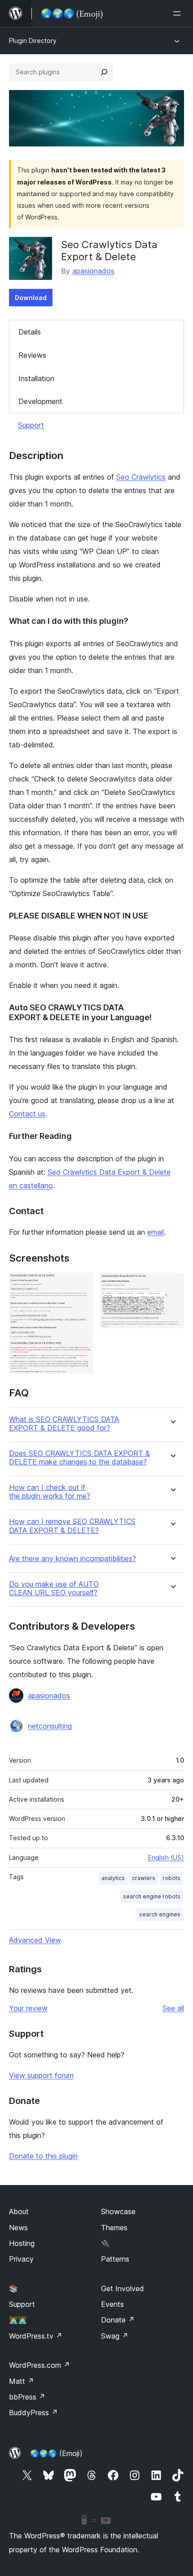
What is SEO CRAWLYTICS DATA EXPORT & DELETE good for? (64, 1424)
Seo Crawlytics (141, 477)
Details (30, 332)
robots (171, 1878)
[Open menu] (179, 13)
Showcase (118, 2211)
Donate (118, 2320)
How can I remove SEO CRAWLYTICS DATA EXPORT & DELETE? (72, 1526)
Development (40, 401)
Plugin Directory (33, 41)
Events (112, 2304)
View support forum (41, 2075)
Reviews (32, 355)
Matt (22, 2381)
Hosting (22, 2243)
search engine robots (152, 1896)
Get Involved (123, 2288)
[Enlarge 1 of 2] (81, 1285)
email (156, 1232)
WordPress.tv (36, 2336)
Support (31, 425)
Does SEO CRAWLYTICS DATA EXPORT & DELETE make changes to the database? (79, 1458)
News (18, 2228)
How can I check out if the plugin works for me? (50, 1492)
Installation (36, 378)
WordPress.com (39, 2365)
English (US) (166, 1857)
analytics (113, 1878)
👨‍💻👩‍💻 (18, 2320)
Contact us (27, 1114)
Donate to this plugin (43, 2156)
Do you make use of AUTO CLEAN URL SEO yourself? (54, 1589)
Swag (115, 2336)
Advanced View (35, 1940)
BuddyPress (33, 2413)
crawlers (144, 1878)
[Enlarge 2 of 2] (172, 1285)
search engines (160, 1914)
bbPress (27, 2397)
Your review (28, 2008)
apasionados (93, 271)
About (19, 2211)
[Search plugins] (104, 72)
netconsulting (50, 1726)
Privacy (21, 2259)
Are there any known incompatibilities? (72, 1559)
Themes (114, 2228)
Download (31, 298)
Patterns (115, 2259)
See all (173, 2008)
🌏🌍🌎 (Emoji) (56, 2453)
